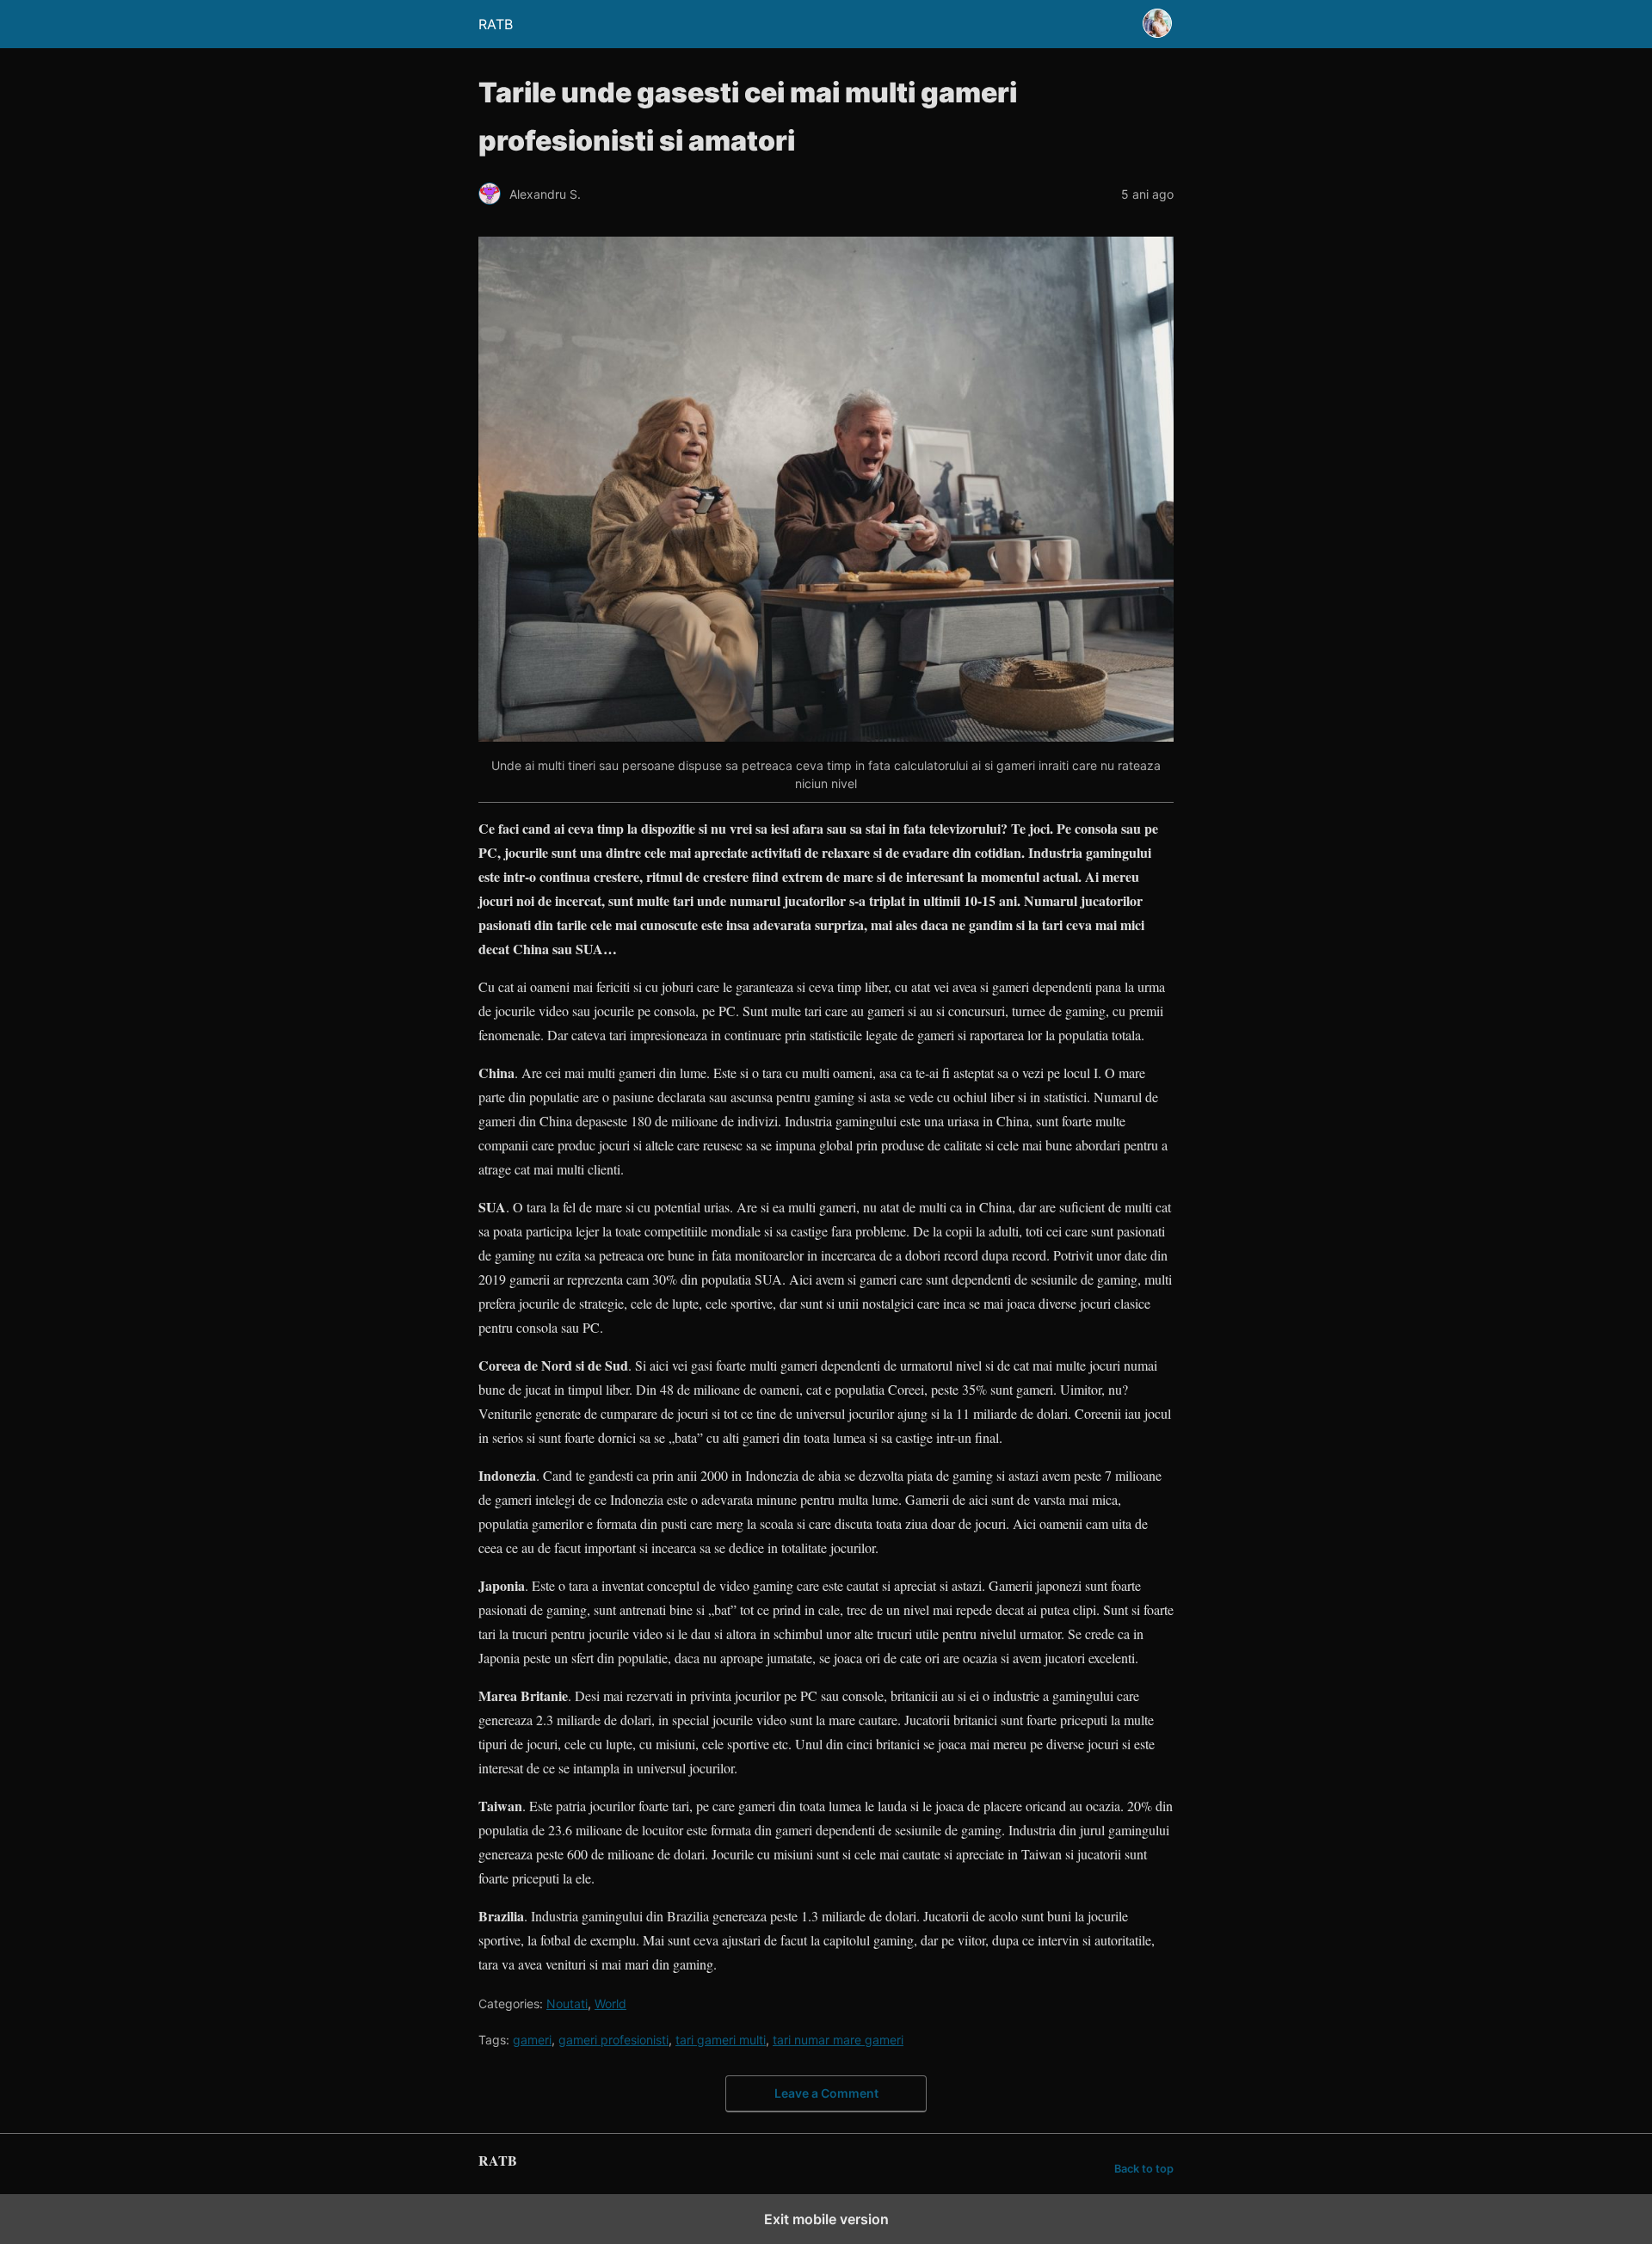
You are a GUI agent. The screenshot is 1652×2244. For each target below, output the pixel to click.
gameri (532, 2040)
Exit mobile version (826, 2219)
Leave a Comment (826, 2093)
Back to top (1144, 2169)
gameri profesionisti (613, 2040)
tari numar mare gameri (838, 2040)
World (610, 2004)
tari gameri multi (721, 2040)
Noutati (567, 2004)
